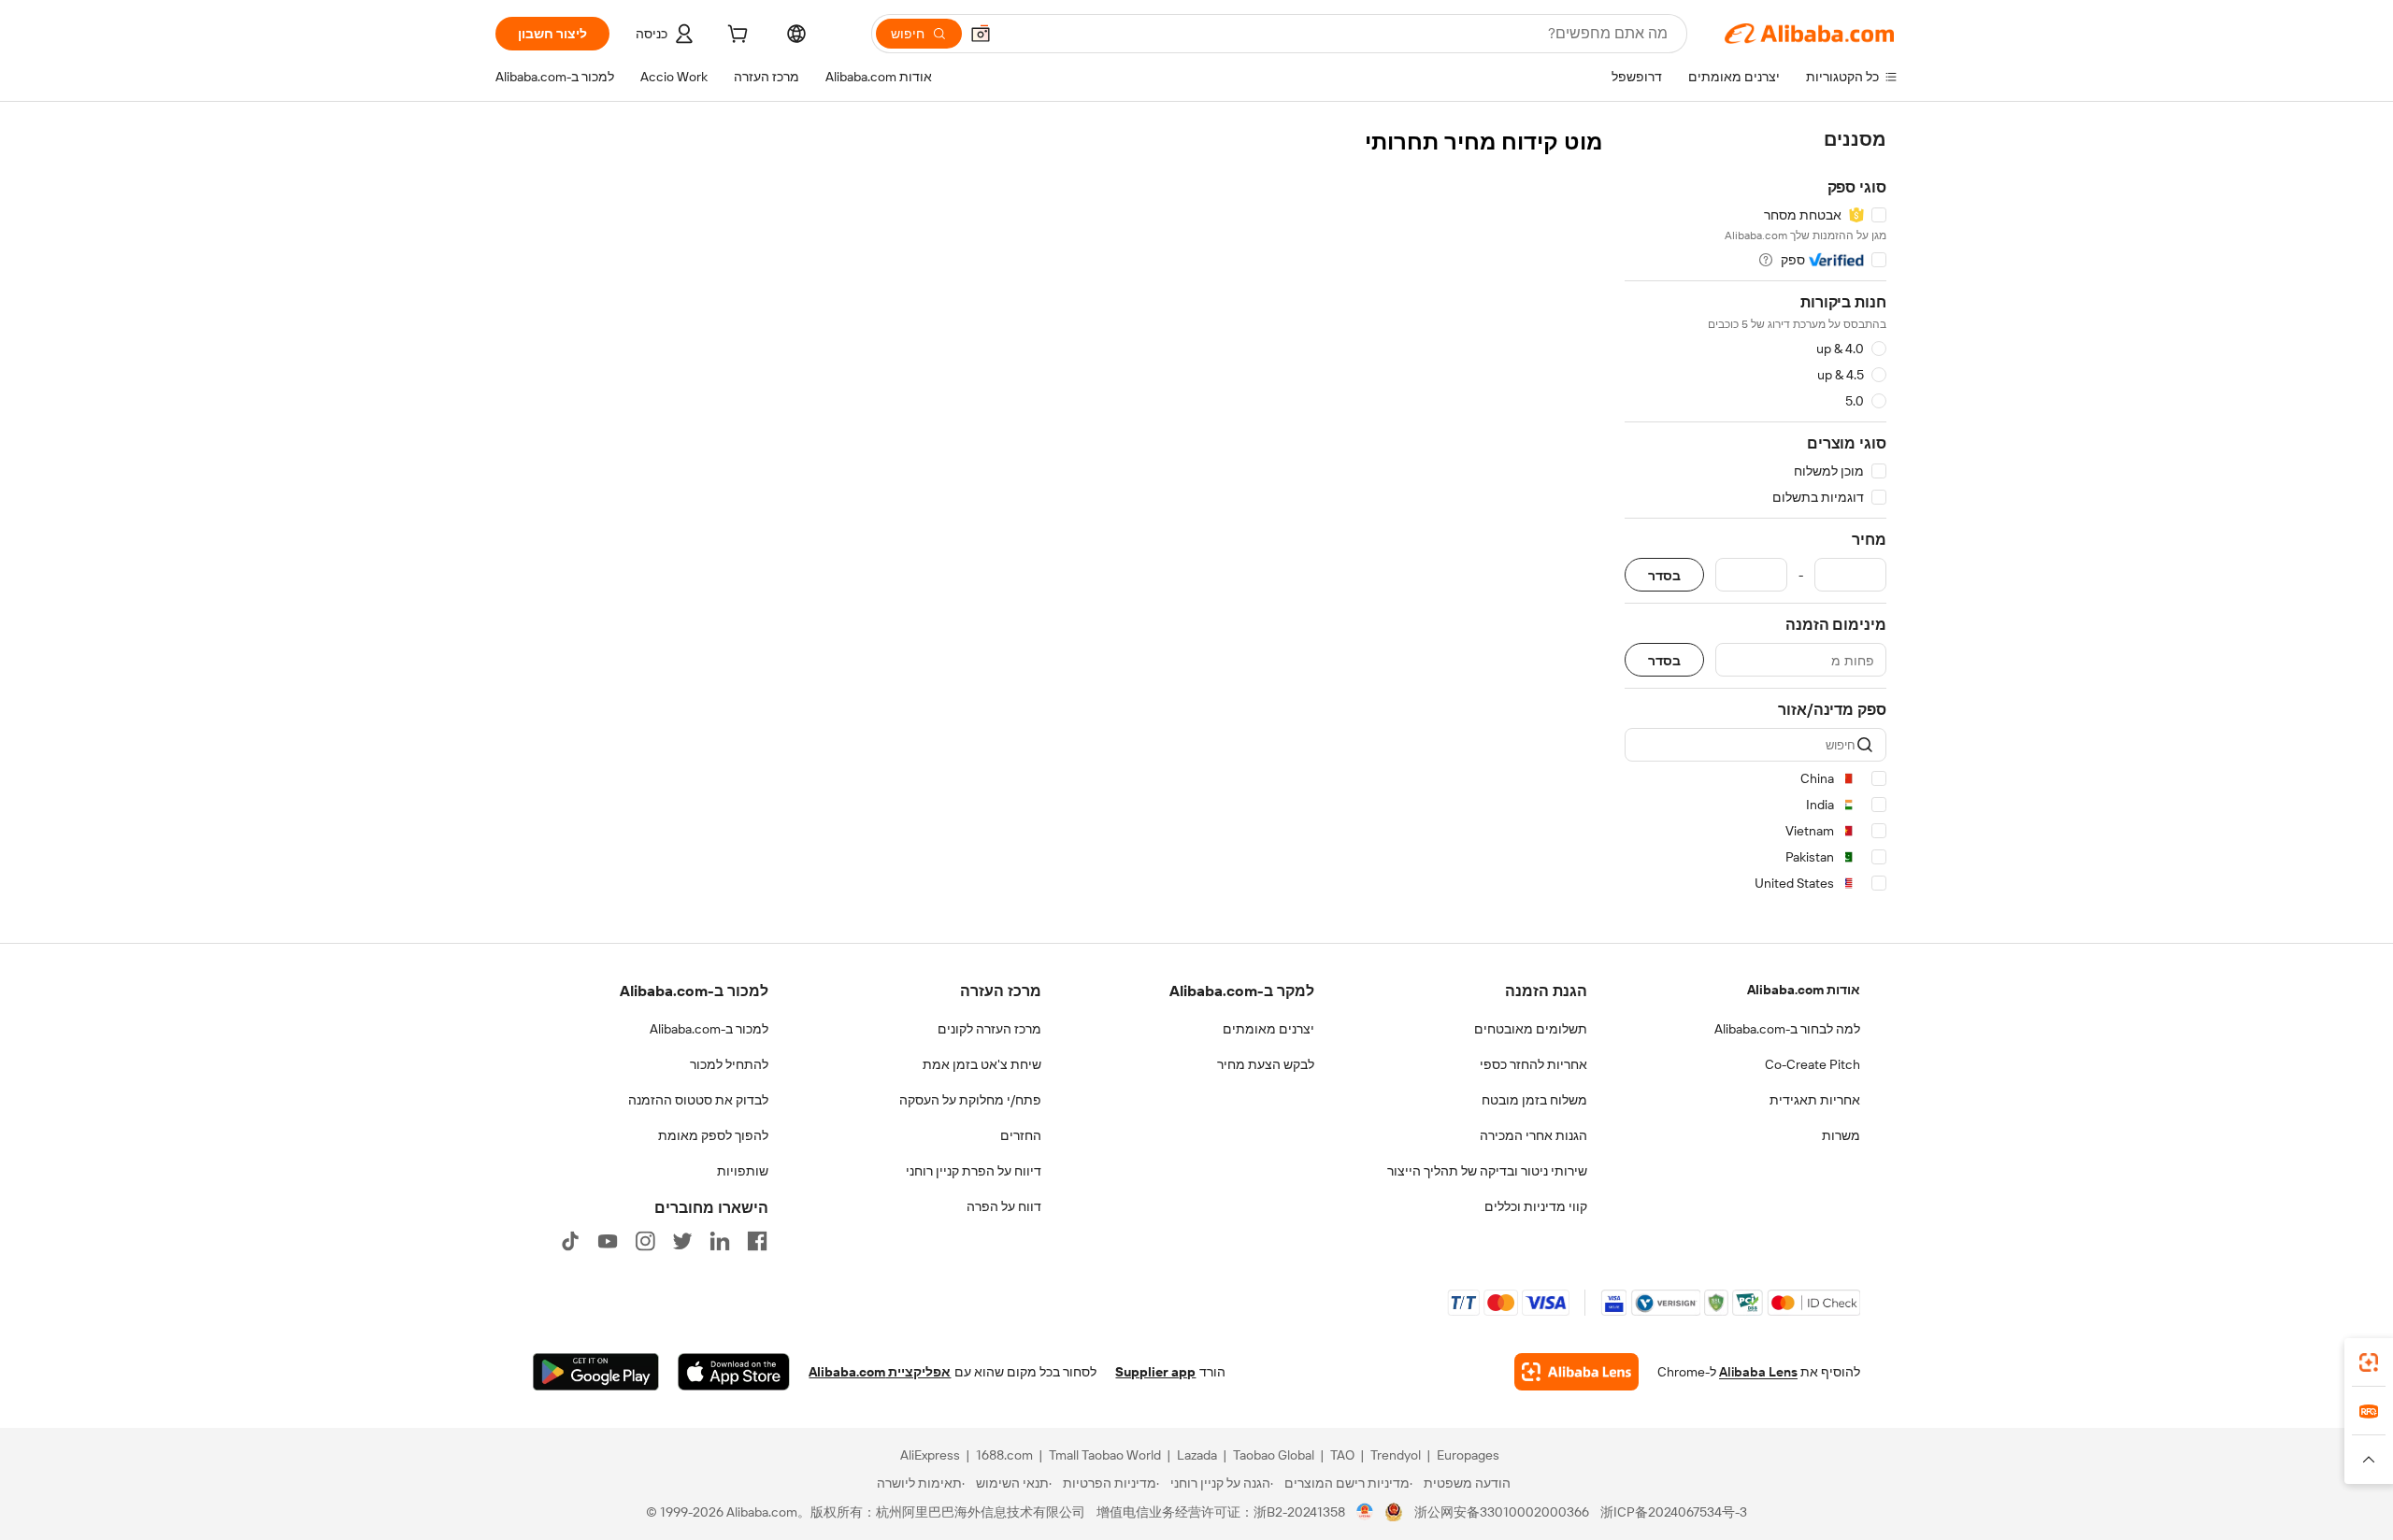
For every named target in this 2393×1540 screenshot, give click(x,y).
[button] (981, 34)
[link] (2369, 1362)
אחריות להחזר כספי (1533, 1064)
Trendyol (1396, 1455)
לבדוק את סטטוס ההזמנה (698, 1100)
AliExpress (930, 1455)
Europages (1468, 1455)
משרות (1841, 1135)
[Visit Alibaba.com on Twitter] (682, 1241)
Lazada (1197, 1455)
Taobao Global (1274, 1455)
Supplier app (1155, 1372)
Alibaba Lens (1758, 1372)
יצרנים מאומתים (1268, 1029)
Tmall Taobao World (1105, 1455)
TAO (1342, 1455)
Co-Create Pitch (1813, 1064)
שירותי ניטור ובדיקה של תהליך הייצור (1487, 1171)
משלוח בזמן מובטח (1534, 1100)
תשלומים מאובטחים (1531, 1029)
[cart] (736, 36)
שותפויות (743, 1171)
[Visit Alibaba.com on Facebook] (757, 1241)
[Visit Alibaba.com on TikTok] (570, 1241)
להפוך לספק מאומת (713, 1135)
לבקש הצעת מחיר (1266, 1064)
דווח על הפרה (1004, 1206)
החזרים (1021, 1135)
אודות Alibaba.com (1804, 990)
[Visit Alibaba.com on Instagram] (645, 1241)
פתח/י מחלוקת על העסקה (970, 1100)
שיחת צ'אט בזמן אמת (982, 1064)
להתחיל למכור (729, 1064)
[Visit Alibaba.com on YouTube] (608, 1241)
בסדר (1664, 575)
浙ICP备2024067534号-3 (1674, 1512)
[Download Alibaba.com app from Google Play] (596, 1372)
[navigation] (1755, 514)
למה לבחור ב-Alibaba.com (1787, 1029)
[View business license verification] (1365, 1512)
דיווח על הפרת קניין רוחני (974, 1171)
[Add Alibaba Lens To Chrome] (1576, 1372)
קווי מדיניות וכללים (1536, 1206)
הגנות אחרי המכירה (1533, 1135)
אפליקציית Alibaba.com (880, 1372)
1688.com (1004, 1455)
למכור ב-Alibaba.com (709, 1029)
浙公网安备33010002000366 (1502, 1512)
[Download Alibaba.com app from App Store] (734, 1372)
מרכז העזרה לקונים (989, 1029)
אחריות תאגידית (1815, 1100)
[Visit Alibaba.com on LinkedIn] (720, 1241)
